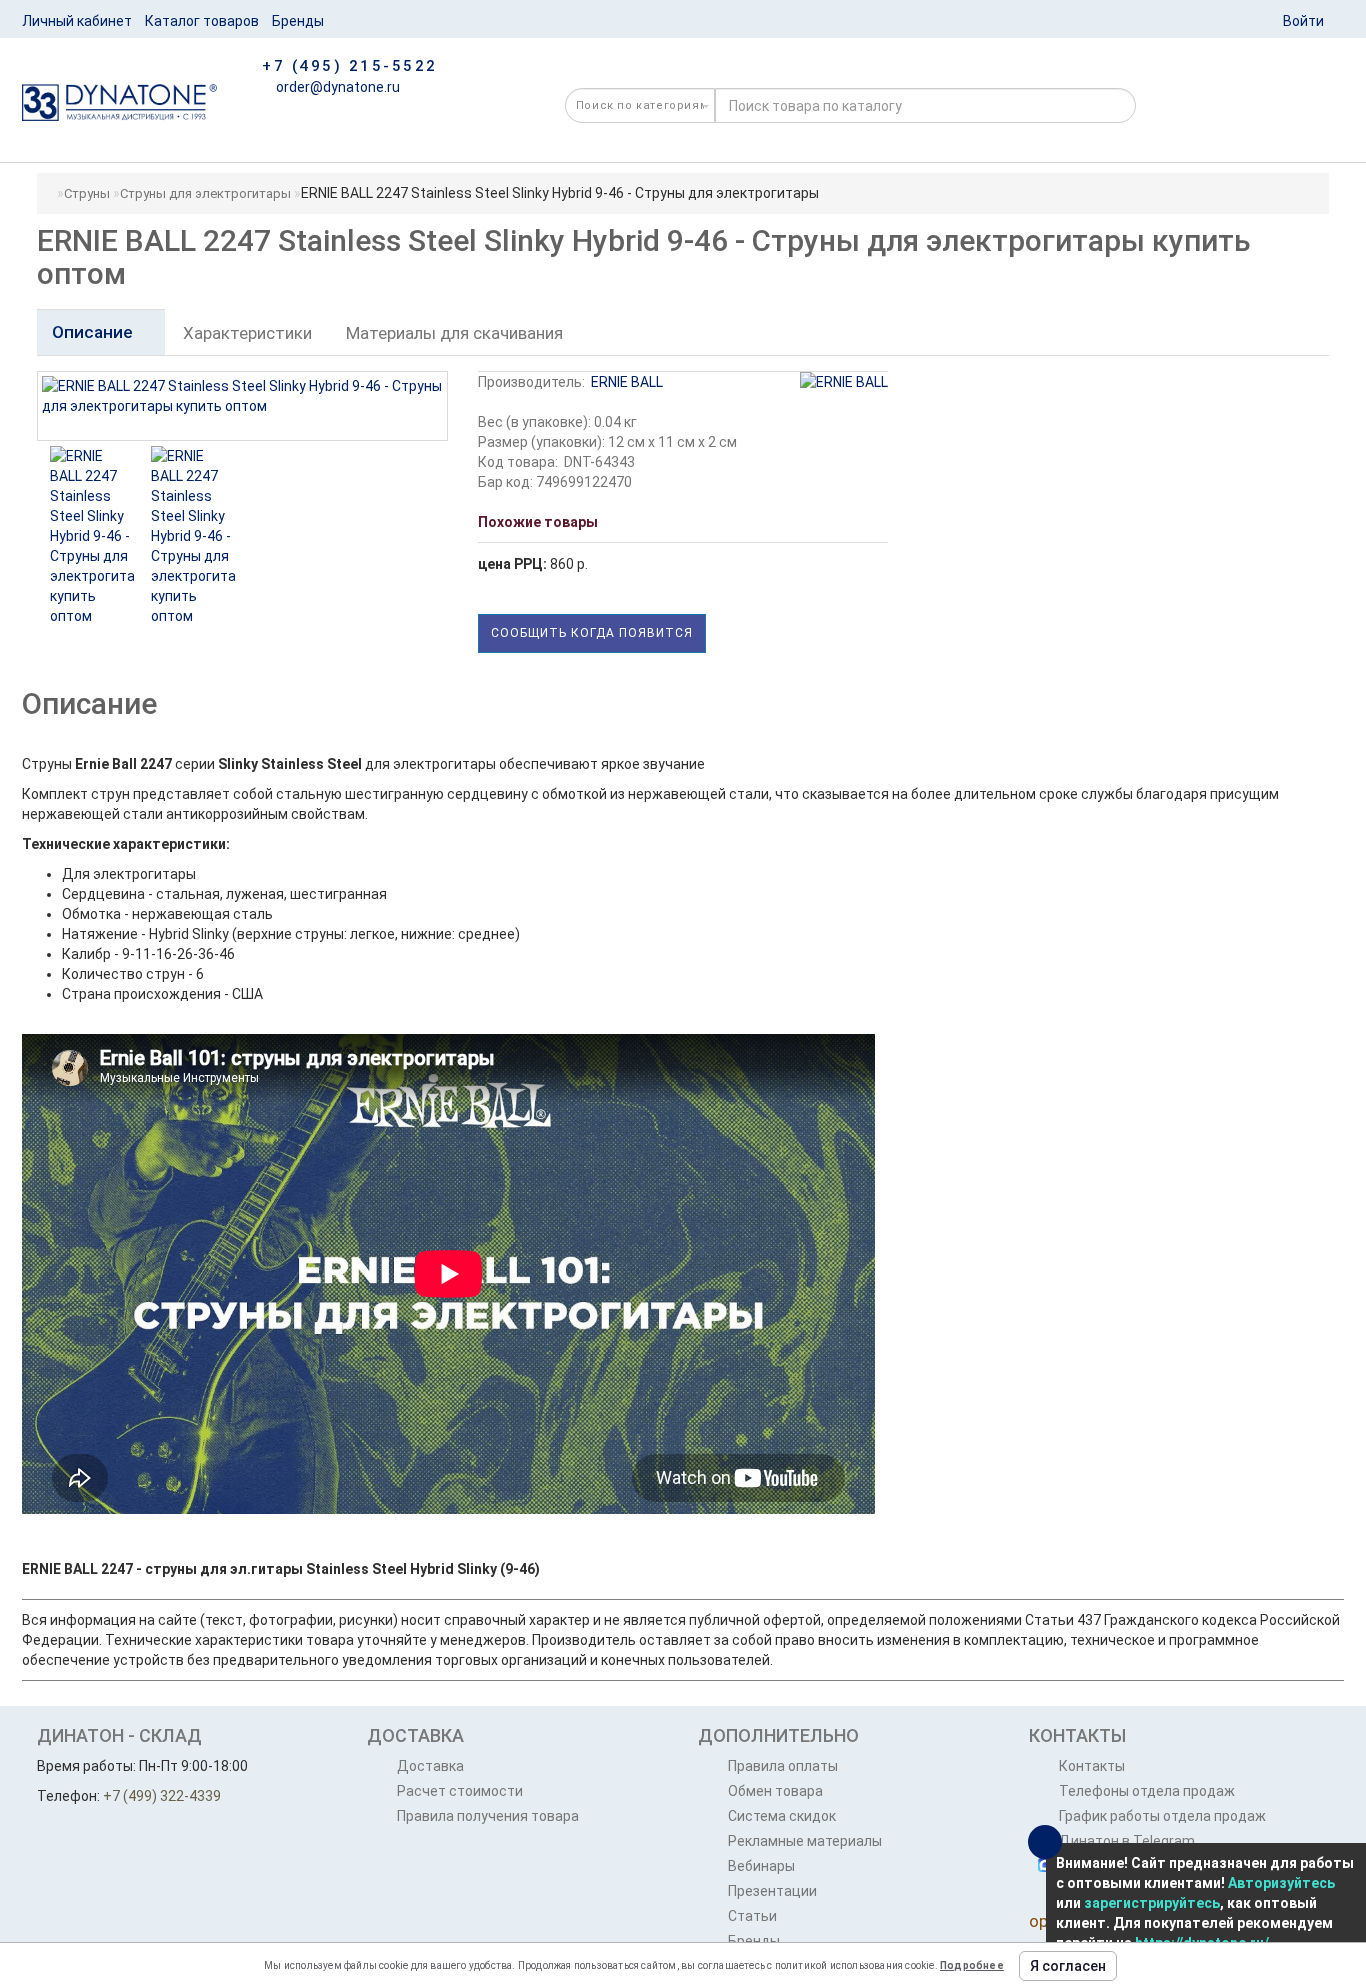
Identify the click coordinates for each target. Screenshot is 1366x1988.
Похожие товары (538, 522)
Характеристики (247, 333)
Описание (94, 332)
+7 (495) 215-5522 (350, 66)
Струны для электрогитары (205, 193)
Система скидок (782, 1816)
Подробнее (972, 1965)
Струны (87, 193)
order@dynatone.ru (336, 87)
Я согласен (1068, 1966)
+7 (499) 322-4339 (162, 1796)
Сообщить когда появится (592, 633)
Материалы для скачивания (454, 333)
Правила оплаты (783, 1766)
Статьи (752, 1916)
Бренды (298, 21)
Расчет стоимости (460, 1791)
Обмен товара (775, 1791)
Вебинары (761, 1866)
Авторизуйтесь (1281, 1883)
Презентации (772, 1891)
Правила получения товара (488, 1816)
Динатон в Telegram (1127, 1841)
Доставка (430, 1766)
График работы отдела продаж (1162, 1816)
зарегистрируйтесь (1152, 1903)
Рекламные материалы (805, 1841)
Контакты (1092, 1766)
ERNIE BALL (627, 382)
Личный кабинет (77, 21)
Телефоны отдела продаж (1147, 1791)
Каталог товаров (202, 21)
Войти (1303, 21)
